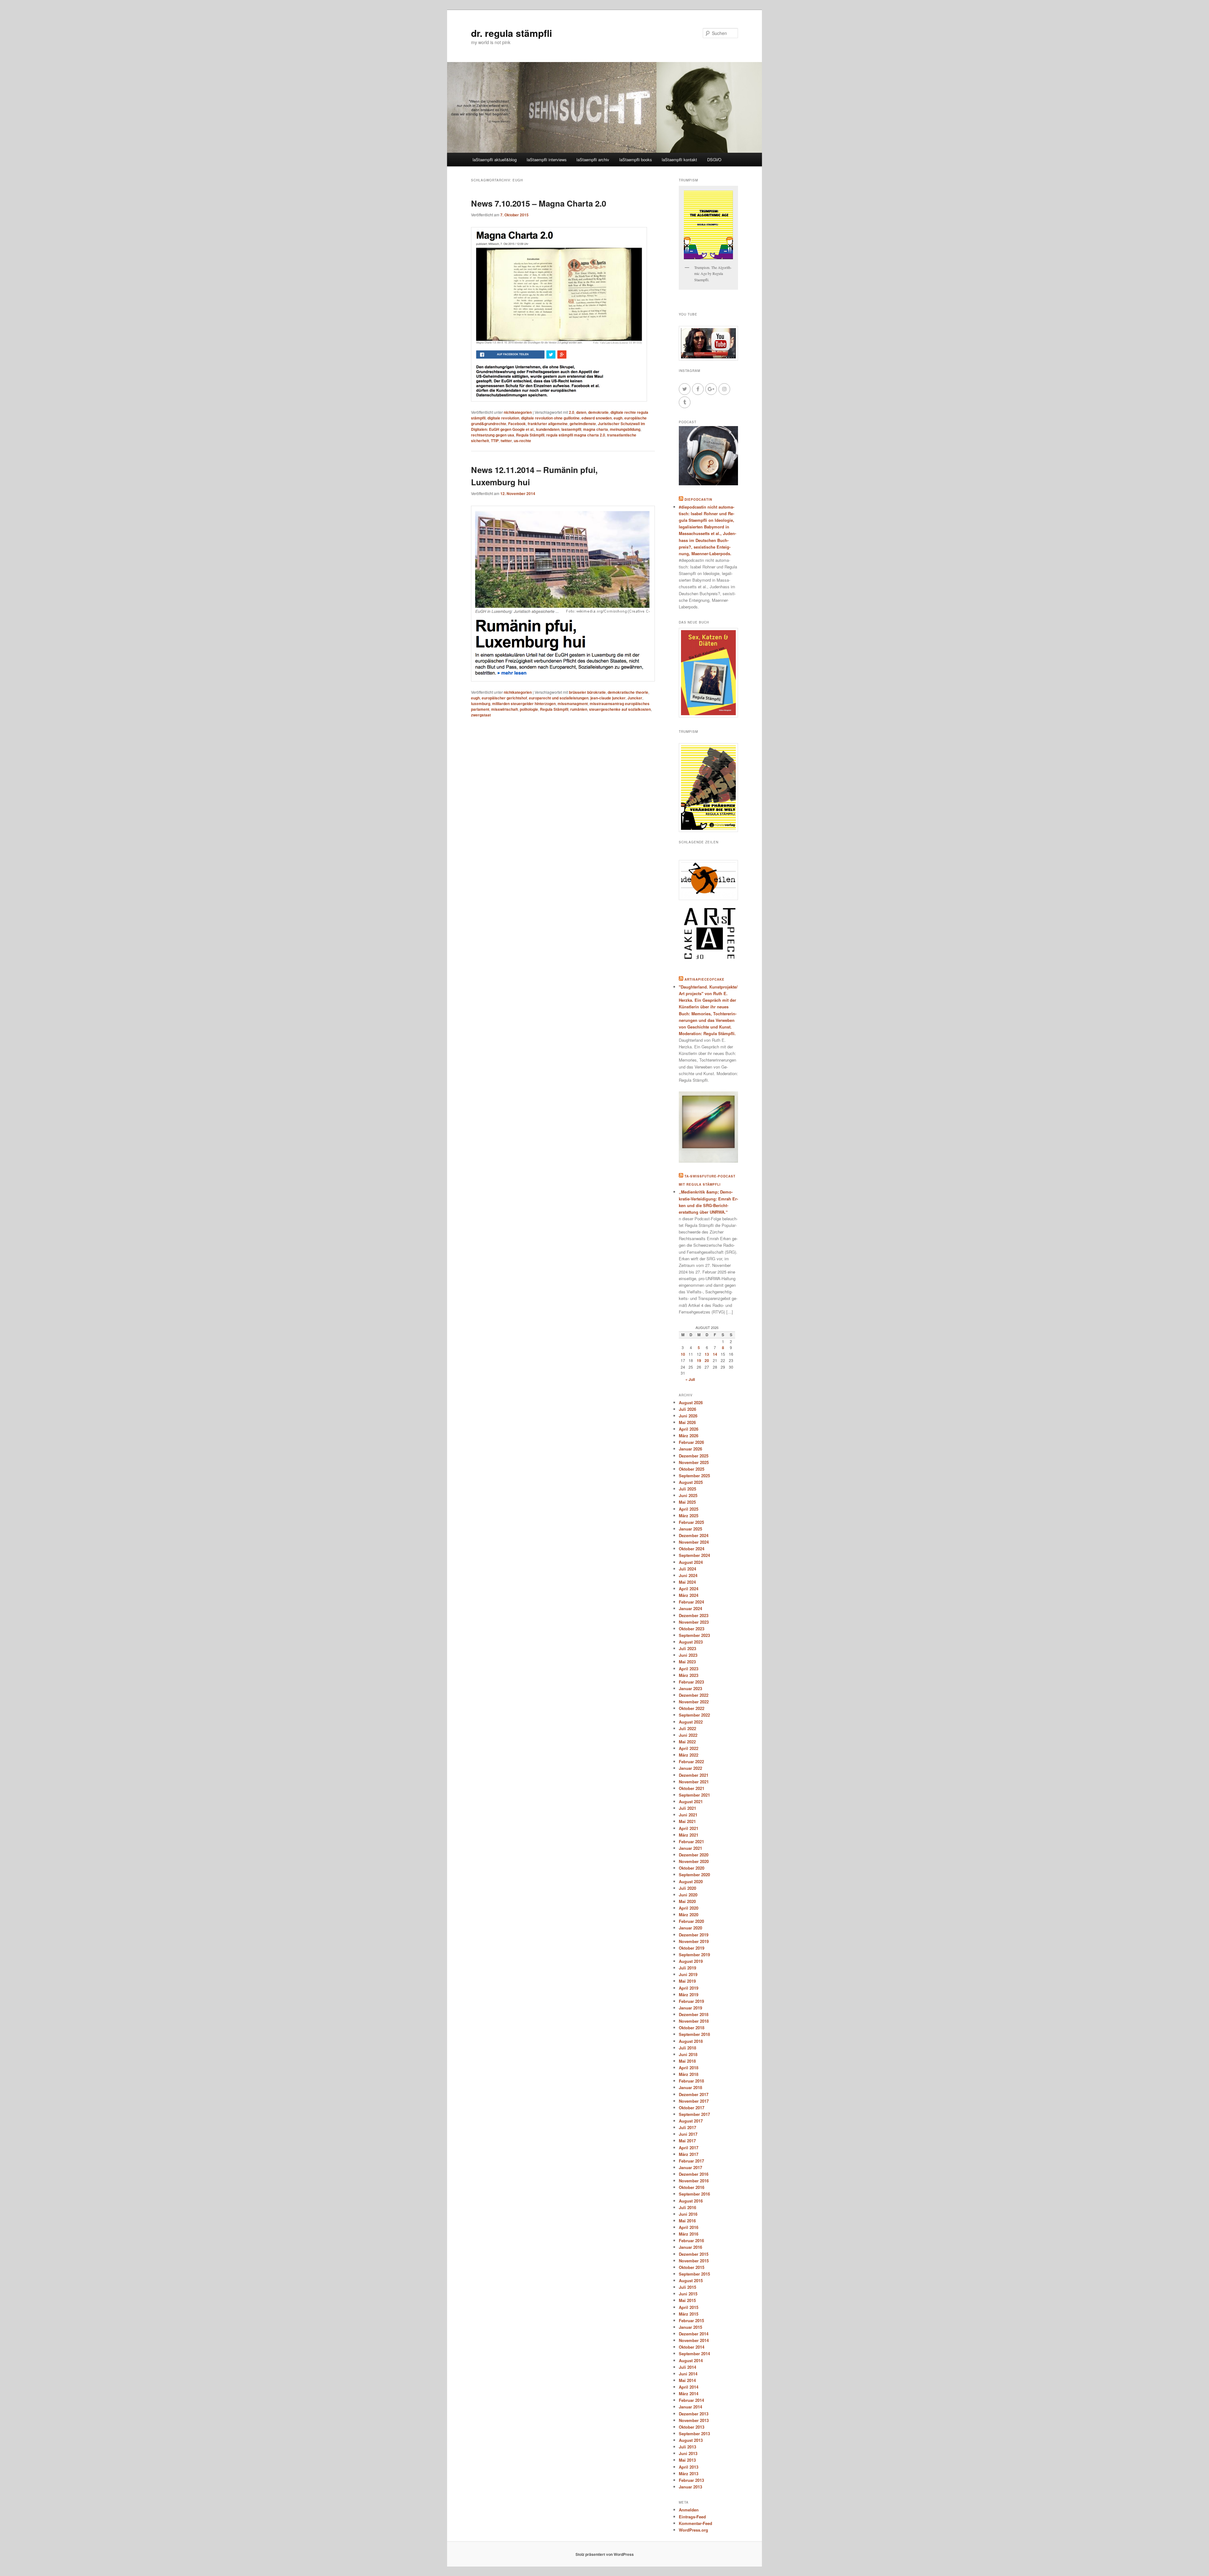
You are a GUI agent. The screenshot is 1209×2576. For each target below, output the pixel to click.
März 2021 (689, 1835)
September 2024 (694, 1555)
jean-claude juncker (608, 698)
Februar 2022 (691, 1761)
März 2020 (689, 1915)
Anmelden (689, 2510)
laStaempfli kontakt (679, 160)
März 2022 (689, 1755)
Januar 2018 (690, 2087)
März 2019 (689, 1995)
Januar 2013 (690, 2487)
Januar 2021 (690, 1848)
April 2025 (689, 1509)
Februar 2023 (691, 1682)
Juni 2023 (688, 1655)
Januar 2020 (690, 1928)
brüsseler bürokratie (587, 692)
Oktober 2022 (692, 1708)
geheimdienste (583, 424)
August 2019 (691, 1961)
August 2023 (691, 1642)
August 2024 (691, 1562)
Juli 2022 (687, 1728)
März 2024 (689, 1595)
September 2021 (694, 1795)
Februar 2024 (691, 1602)
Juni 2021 (688, 1815)
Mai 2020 (687, 1901)
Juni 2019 (688, 1974)
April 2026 (689, 1429)
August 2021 (691, 1801)
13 (707, 1354)
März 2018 (689, 2074)
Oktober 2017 (692, 2108)
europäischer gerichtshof (504, 698)
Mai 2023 (687, 1662)
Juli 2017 (687, 2127)
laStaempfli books (636, 160)
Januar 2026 (690, 1449)
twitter (506, 441)
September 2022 (694, 1715)
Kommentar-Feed (695, 2523)
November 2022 (694, 1702)
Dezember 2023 (694, 1615)
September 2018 (694, 2034)
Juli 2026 (687, 1409)
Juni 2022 (688, 1735)
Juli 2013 (687, 2447)
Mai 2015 (687, 2300)
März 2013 (689, 2473)
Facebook (517, 424)
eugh (618, 418)
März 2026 (689, 1436)
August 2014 (691, 2360)
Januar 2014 (690, 2407)
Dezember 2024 (694, 1535)
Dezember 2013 (694, 2414)
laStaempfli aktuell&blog (495, 160)
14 (715, 1354)
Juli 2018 (687, 2048)
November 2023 (694, 1622)
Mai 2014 (687, 2380)
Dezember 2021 (694, 1775)
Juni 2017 (688, 2134)
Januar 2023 (690, 1688)
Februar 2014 (691, 2400)
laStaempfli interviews (547, 160)
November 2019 (694, 1941)
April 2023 (689, 1669)
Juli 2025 (687, 1489)
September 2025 (694, 1476)
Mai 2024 (687, 1582)
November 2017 (694, 2101)
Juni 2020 (688, 1895)
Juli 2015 (687, 2287)
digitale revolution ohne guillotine (550, 418)
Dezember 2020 (694, 1855)
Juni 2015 (688, 2294)
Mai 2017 (687, 2141)
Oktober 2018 (692, 2028)
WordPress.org (693, 2530)
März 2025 (689, 1516)
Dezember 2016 (694, 2174)
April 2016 (689, 2227)
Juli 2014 (687, 2367)
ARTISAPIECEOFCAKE (704, 979)
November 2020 (694, 1861)
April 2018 (689, 2068)
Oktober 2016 (692, 2187)
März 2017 (689, 2154)
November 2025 (694, 1462)
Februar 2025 (691, 1522)
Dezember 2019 (694, 1935)
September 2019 (694, 1955)
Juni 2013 (688, 2453)
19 (699, 1360)
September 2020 (694, 1875)
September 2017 (694, 2114)
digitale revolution (503, 418)
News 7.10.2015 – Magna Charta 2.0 (539, 203)
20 (707, 1360)
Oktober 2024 (692, 1549)
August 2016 (691, 2201)
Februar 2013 (691, 2480)
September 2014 (694, 2354)
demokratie (598, 412)
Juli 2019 (687, 1968)
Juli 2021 (687, 1808)
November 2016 (694, 2181)
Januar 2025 (690, 1529)
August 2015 (691, 2280)
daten (581, 412)
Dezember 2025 (694, 1456)
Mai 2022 (687, 1742)
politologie (529, 709)
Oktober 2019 (692, 1948)
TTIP (495, 441)
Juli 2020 (687, 1888)
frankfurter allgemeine (548, 424)
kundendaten (548, 429)
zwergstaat (481, 715)
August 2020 (691, 1881)
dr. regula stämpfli (511, 33)
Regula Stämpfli (530, 435)
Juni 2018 (688, 2054)
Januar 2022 (690, 1768)
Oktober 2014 (692, 2347)
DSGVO (714, 160)
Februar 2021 (691, 1841)
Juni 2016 (688, 2214)
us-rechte (522, 441)
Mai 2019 (687, 1981)
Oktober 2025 (692, 1469)
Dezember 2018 (694, 2014)
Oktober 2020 (692, 1868)
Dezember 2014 (694, 2334)
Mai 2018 (687, 2061)
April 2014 (689, 2387)
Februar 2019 (691, 2001)
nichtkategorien (518, 412)
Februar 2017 (691, 2161)
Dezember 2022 (694, 1695)
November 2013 (694, 2420)
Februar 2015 (691, 2320)
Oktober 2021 (692, 1788)
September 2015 (694, 2274)
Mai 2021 (687, 1821)
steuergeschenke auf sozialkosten (620, 709)
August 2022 (691, 1722)
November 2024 (694, 1542)
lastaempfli (571, 429)
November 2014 (694, 2340)
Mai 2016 (687, 2221)
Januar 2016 (690, 2247)
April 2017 (689, 2148)
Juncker (635, 698)
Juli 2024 (687, 1569)
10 (683, 1354)
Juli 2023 (687, 1648)
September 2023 (694, 1635)
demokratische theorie (628, 692)
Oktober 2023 (692, 1629)
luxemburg (481, 704)
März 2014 (689, 2394)
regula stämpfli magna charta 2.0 (576, 435)
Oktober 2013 (692, 2427)
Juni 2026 (688, 1416)
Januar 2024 (690, 1608)
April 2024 (689, 1589)
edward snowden (597, 418)
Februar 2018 (691, 2081)
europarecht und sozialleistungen (559, 698)
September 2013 (694, 2434)
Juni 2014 (688, 2374)
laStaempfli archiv (593, 160)
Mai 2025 (687, 1502)
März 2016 (689, 2234)
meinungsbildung (625, 429)
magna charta (596, 429)
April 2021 (689, 1828)
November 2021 (694, 1782)
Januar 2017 (690, 2167)
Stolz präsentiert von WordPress (605, 2554)
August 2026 (691, 1402)
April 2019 (689, 1988)
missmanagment (573, 704)
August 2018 (691, 2041)
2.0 (572, 412)
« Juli (690, 1379)
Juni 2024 (688, 1575)
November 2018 (694, 2021)
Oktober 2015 (692, 2267)
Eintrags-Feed (692, 2517)
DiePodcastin (698, 499)
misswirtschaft (505, 709)
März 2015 (689, 2314)
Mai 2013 (687, 2460)
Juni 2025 (688, 1495)
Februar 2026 (691, 1442)
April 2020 (689, 1908)
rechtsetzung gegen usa (493, 435)
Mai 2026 (687, 1422)
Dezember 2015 (694, 2254)
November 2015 (694, 2261)
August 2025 (691, 1482)
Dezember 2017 (694, 2094)
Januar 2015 (690, 2327)
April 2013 (689, 2467)
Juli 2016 (687, 2207)
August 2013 (691, 2440)
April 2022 (689, 1748)
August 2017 (691, 2121)
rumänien (579, 709)
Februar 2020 (691, 1921)
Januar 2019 (690, 2008)
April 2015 (689, 2307)
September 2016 (694, 2194)
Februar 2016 (691, 2240)
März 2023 (689, 1675)
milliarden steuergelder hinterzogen (524, 704)
